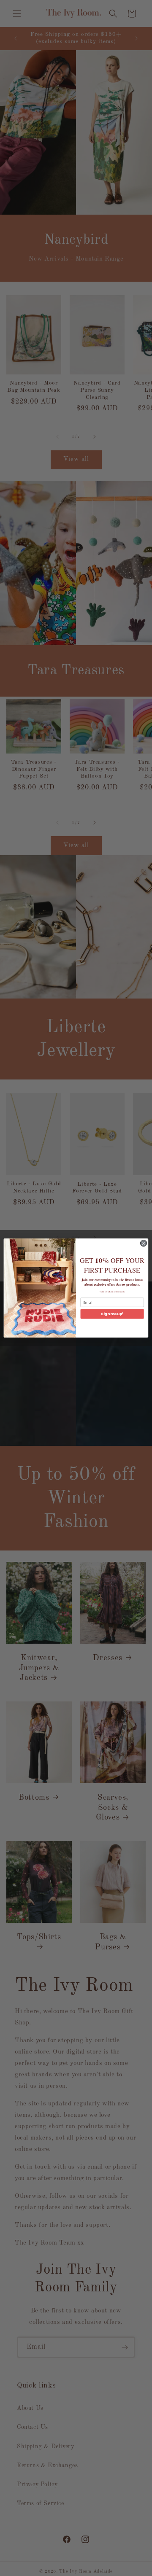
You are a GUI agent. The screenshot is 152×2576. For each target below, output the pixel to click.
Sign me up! (112, 1314)
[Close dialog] (143, 1243)
